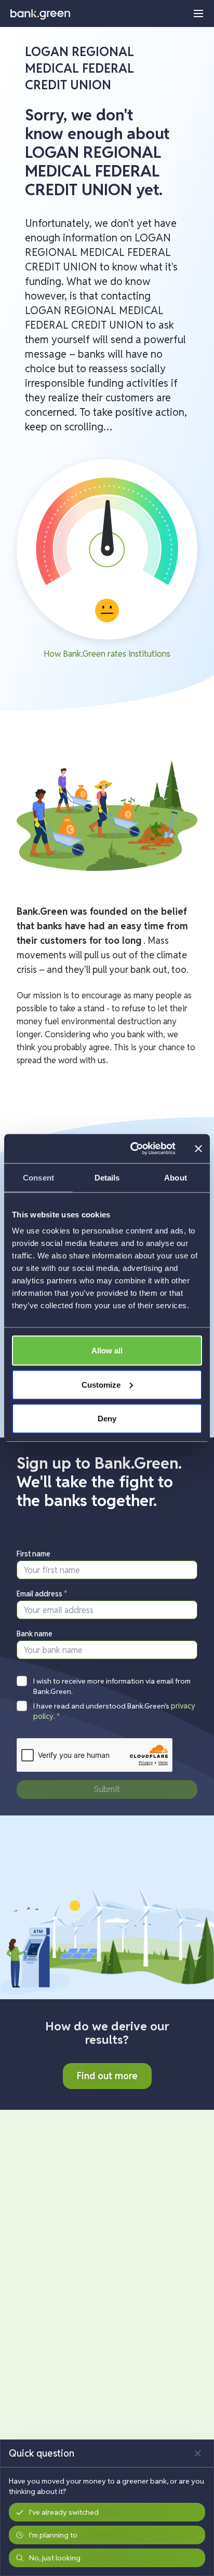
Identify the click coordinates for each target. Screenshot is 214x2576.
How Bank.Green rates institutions (107, 654)
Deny (107, 1419)
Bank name (35, 1634)
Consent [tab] (38, 1177)
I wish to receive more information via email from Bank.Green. (112, 1686)
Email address (42, 1594)
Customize (101, 1384)
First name (34, 1554)
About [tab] (176, 1177)
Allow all (107, 1351)
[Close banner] (198, 1148)
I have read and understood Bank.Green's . (114, 1711)
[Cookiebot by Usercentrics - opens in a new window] (132, 1149)
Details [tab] (107, 1177)
